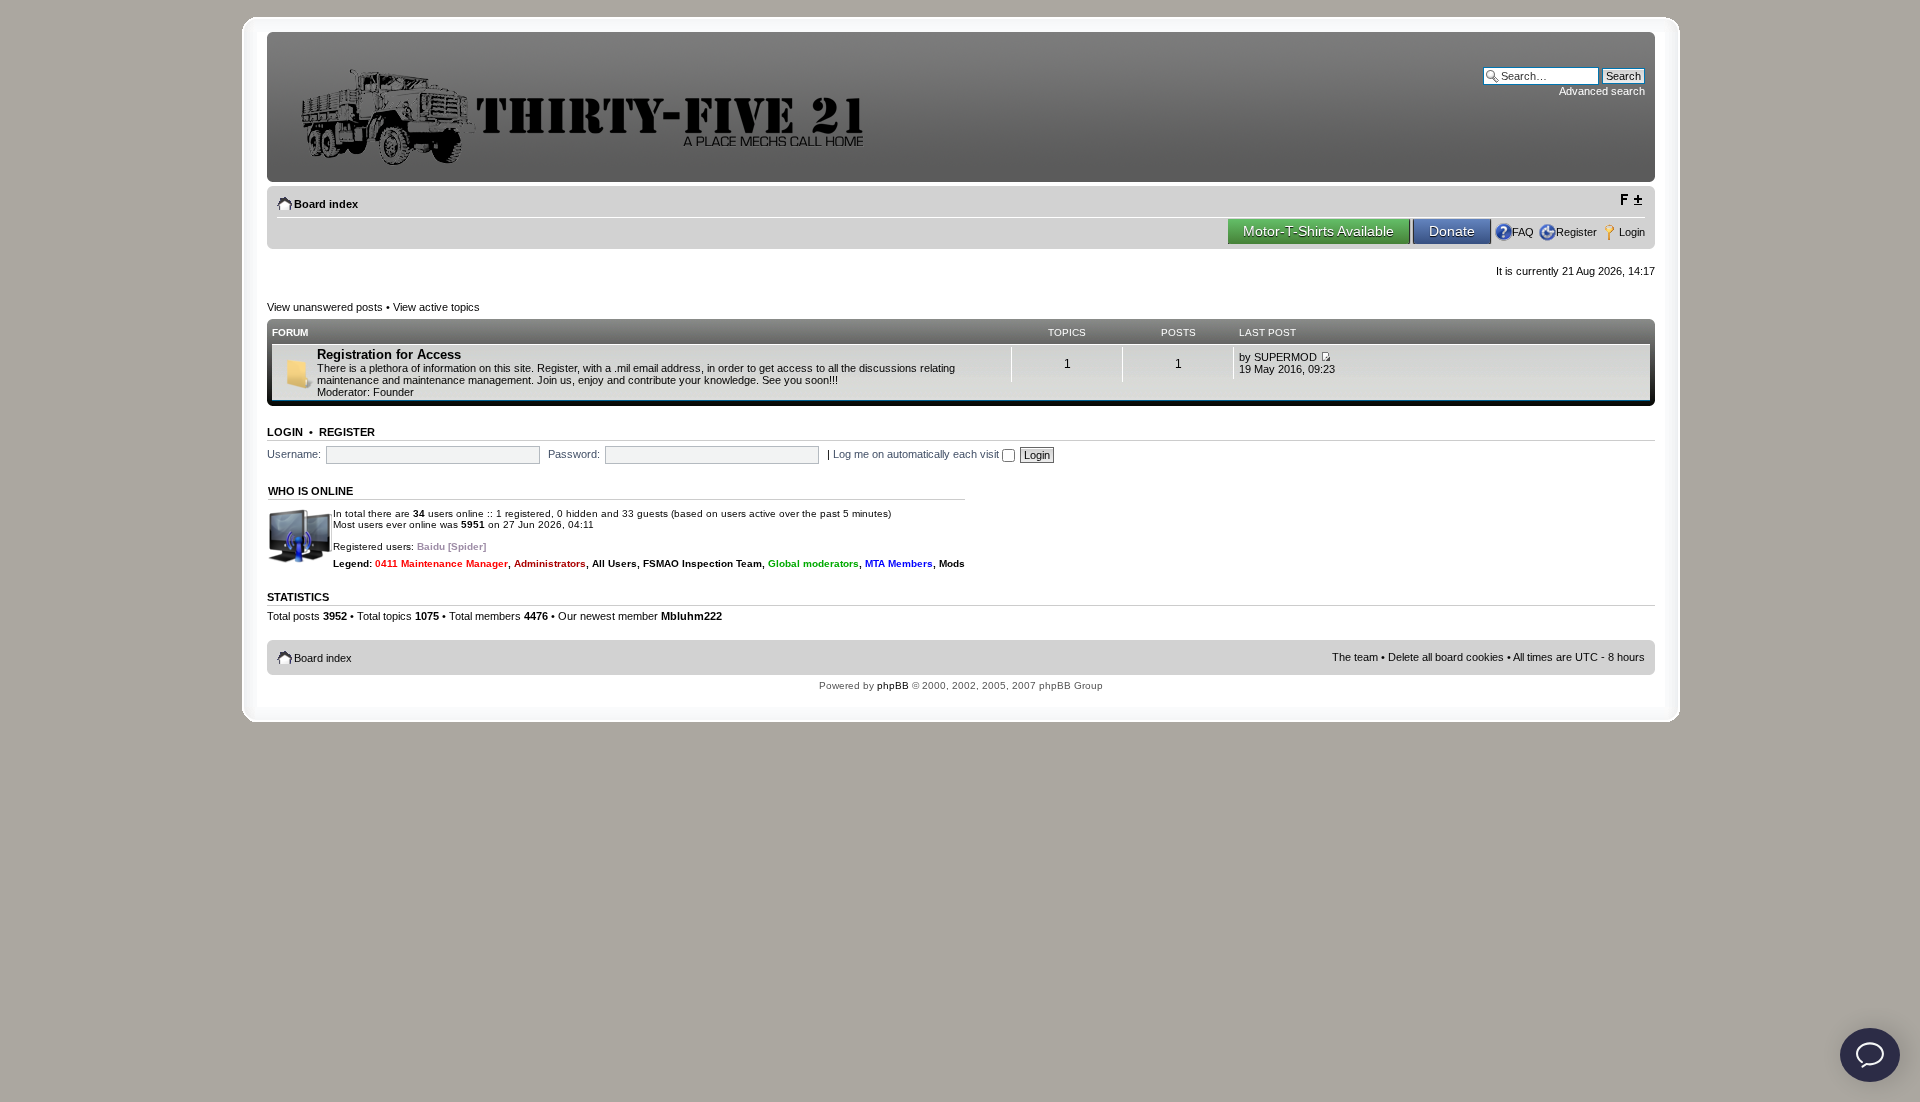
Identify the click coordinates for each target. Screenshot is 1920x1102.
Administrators (550, 563)
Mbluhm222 (691, 616)
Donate (1452, 231)
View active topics (436, 307)
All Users (614, 563)
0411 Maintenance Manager (441, 563)
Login (1632, 232)
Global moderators (813, 563)
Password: (574, 454)
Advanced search (1602, 91)
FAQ (1523, 232)
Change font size (1630, 200)
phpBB (893, 685)
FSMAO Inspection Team (702, 563)
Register (1576, 232)
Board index (326, 204)
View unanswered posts (325, 307)
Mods (952, 563)
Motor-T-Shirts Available (1318, 231)
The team (1355, 657)
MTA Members (899, 563)
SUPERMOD (1285, 357)
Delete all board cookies (1446, 657)
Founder (393, 392)
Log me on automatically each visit (917, 454)
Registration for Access (389, 354)
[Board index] (597, 163)
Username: (294, 454)
